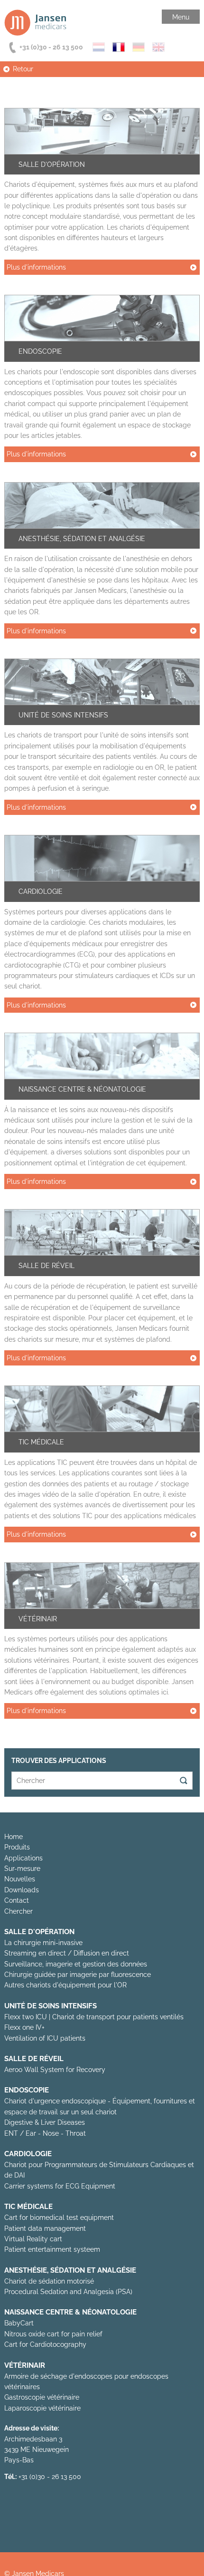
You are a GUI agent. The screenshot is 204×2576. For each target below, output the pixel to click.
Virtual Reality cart (33, 2239)
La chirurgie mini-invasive (43, 1943)
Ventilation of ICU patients (45, 2038)
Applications (23, 1858)
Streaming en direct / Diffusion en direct (67, 1953)
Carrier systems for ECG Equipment (60, 2186)
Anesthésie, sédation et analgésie (82, 539)
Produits (17, 1847)
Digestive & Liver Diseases (45, 2122)
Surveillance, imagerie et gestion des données (76, 1964)
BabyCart (19, 2323)
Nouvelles (20, 1879)
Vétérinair (38, 1619)
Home (14, 1837)
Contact (17, 1900)
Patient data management (45, 2228)
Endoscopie (40, 351)
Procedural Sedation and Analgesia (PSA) (68, 2292)
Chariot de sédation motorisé (49, 2281)
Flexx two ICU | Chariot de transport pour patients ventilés (94, 2017)
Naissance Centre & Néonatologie (82, 1089)
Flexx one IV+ (24, 2027)
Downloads (22, 1890)
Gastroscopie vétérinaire (42, 2397)
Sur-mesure (22, 1869)
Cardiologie (41, 891)
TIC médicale (41, 1442)
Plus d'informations (36, 267)
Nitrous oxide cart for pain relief (53, 2334)
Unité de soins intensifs (63, 715)
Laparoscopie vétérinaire (42, 2408)
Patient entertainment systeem (52, 2249)
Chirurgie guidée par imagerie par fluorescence (78, 1975)
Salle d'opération (52, 165)
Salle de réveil (46, 1266)
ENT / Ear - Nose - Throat (45, 2133)
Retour (23, 69)
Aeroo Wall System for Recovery (55, 2070)
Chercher (19, 1911)
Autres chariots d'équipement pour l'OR (65, 1985)
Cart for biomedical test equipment (59, 2218)
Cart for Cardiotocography (45, 2344)
